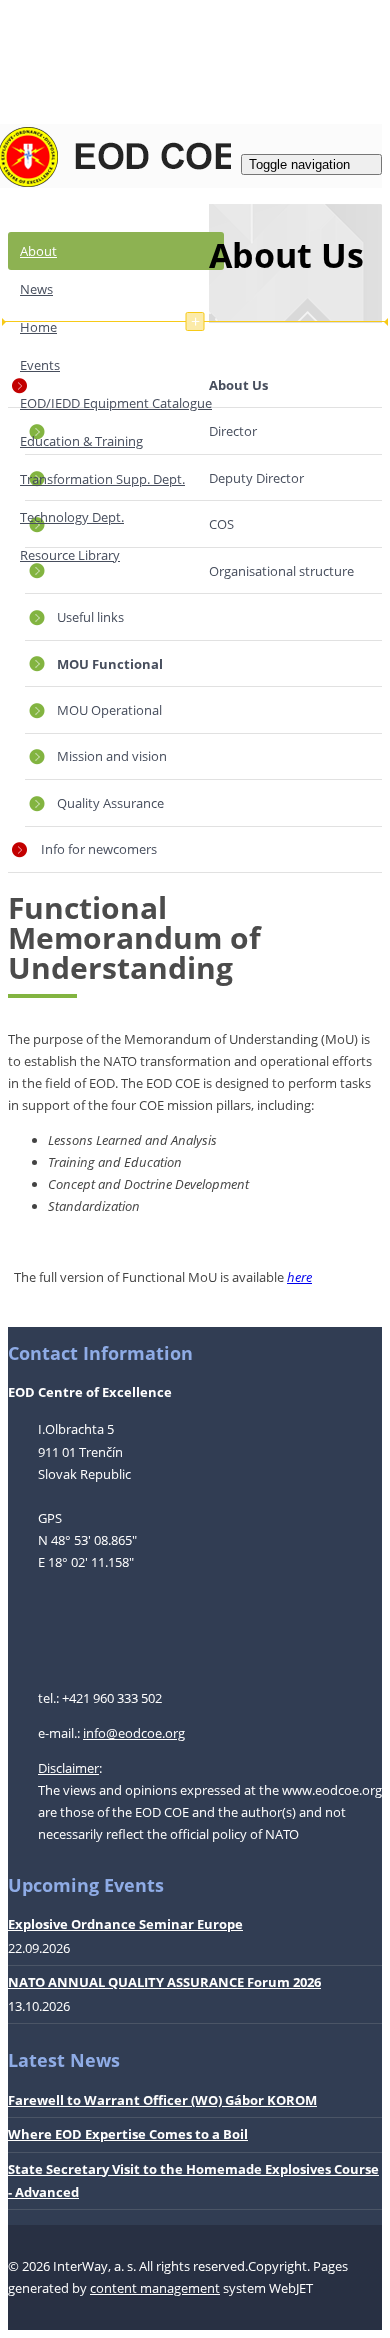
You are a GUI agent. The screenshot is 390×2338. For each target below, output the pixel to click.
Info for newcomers (99, 849)
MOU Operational (109, 710)
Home (38, 327)
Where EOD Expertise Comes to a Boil (128, 2134)
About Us (286, 255)
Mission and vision (112, 756)
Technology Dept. (72, 517)
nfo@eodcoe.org (135, 1733)
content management (155, 2288)
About (38, 251)
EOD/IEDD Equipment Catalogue (116, 403)
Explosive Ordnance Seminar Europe (125, 1924)
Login (24, 33)
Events (40, 365)
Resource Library (70, 555)
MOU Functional (110, 664)
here (299, 1277)
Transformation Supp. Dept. (102, 479)
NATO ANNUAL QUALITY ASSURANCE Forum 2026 (164, 1982)
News (36, 289)
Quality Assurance (110, 803)
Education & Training (81, 441)
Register (78, 33)
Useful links (90, 617)
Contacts (91, 83)
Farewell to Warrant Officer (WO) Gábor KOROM (162, 2100)
